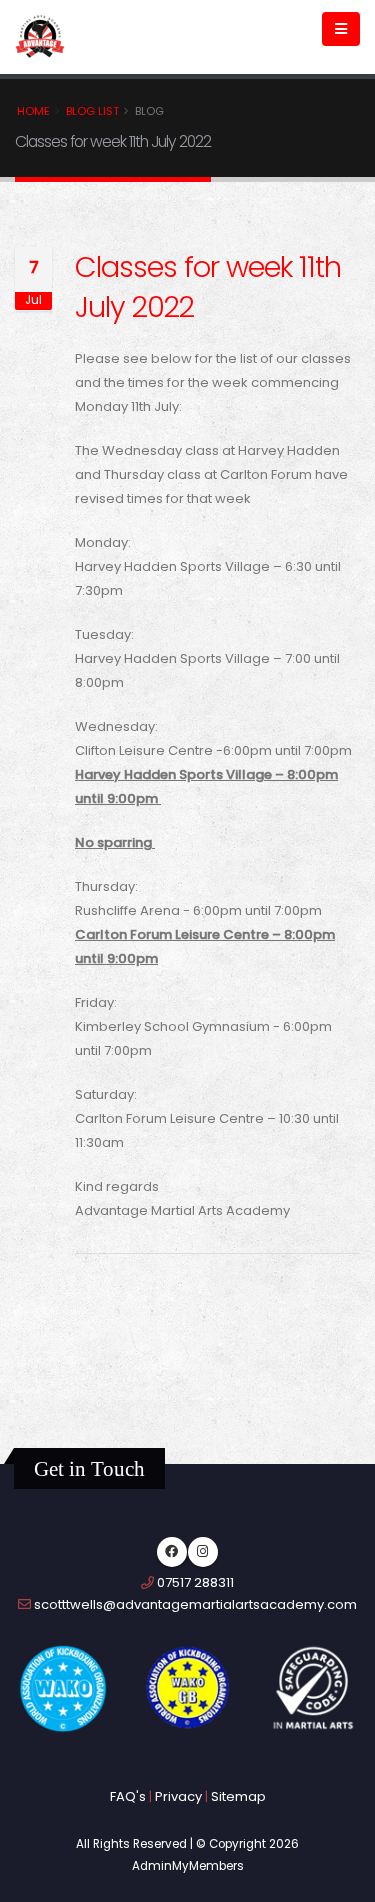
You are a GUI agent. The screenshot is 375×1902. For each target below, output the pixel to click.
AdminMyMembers (188, 1866)
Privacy (178, 1796)
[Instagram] (203, 1552)
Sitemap (238, 1796)
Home (33, 111)
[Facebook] (172, 1552)
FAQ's (128, 1796)
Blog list (92, 111)
